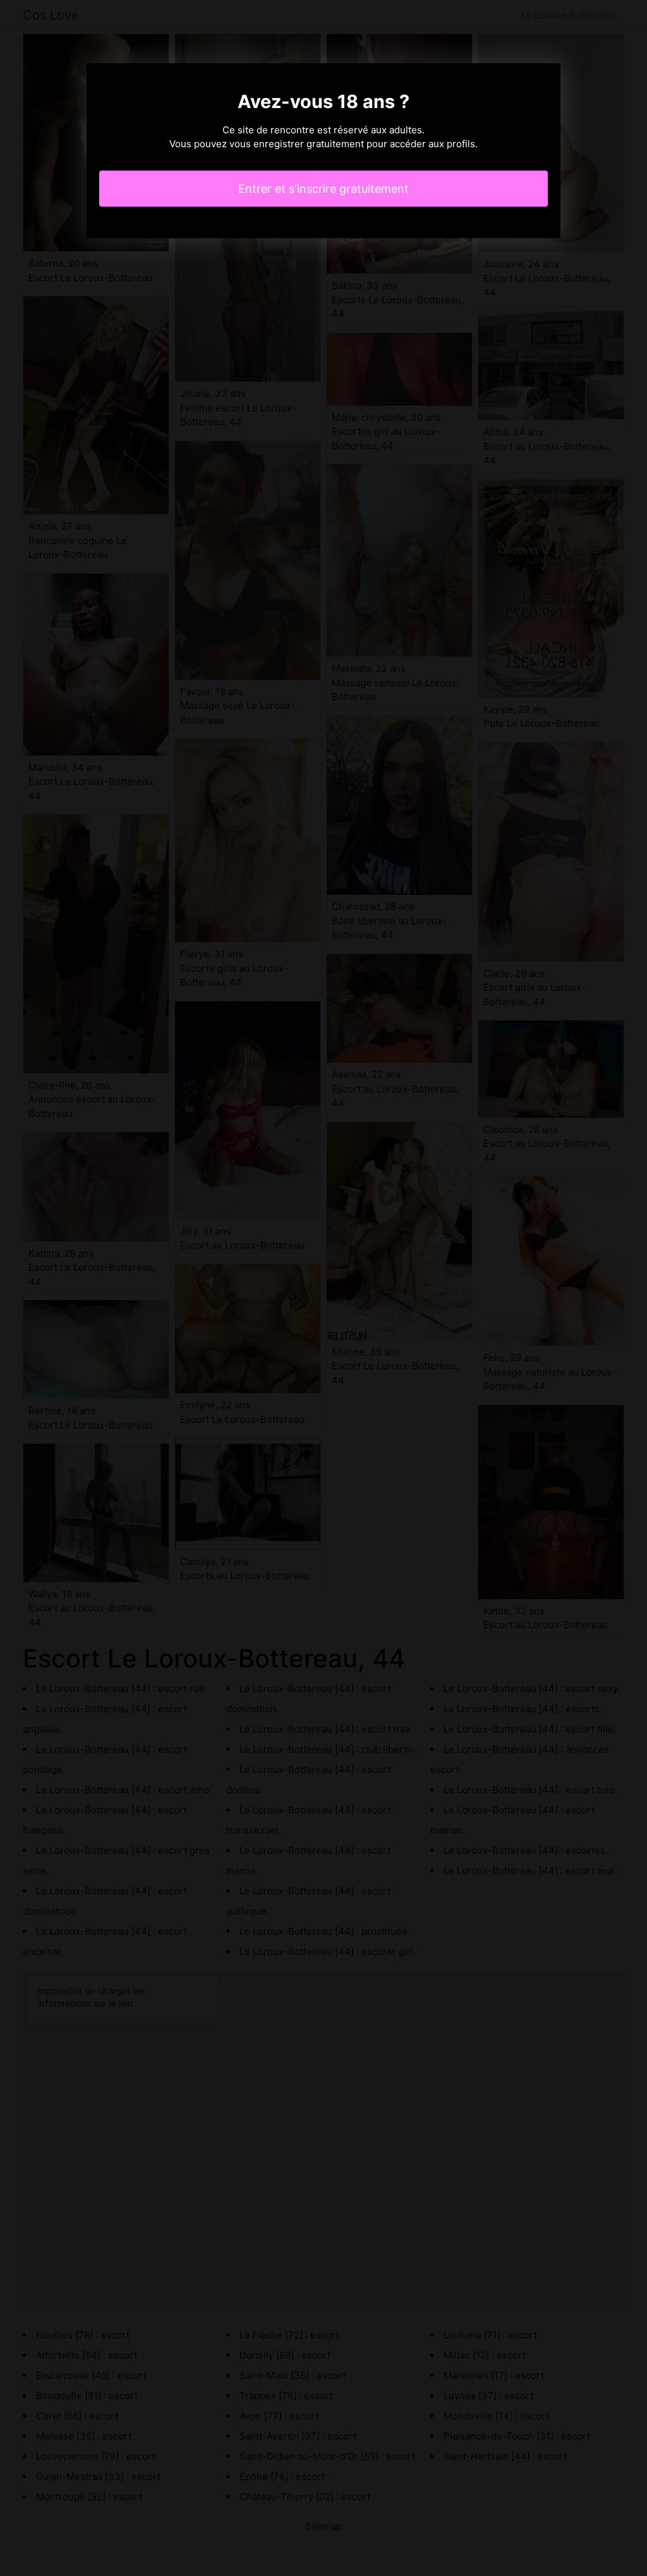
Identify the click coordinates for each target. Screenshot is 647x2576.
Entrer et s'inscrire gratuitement (323, 189)
